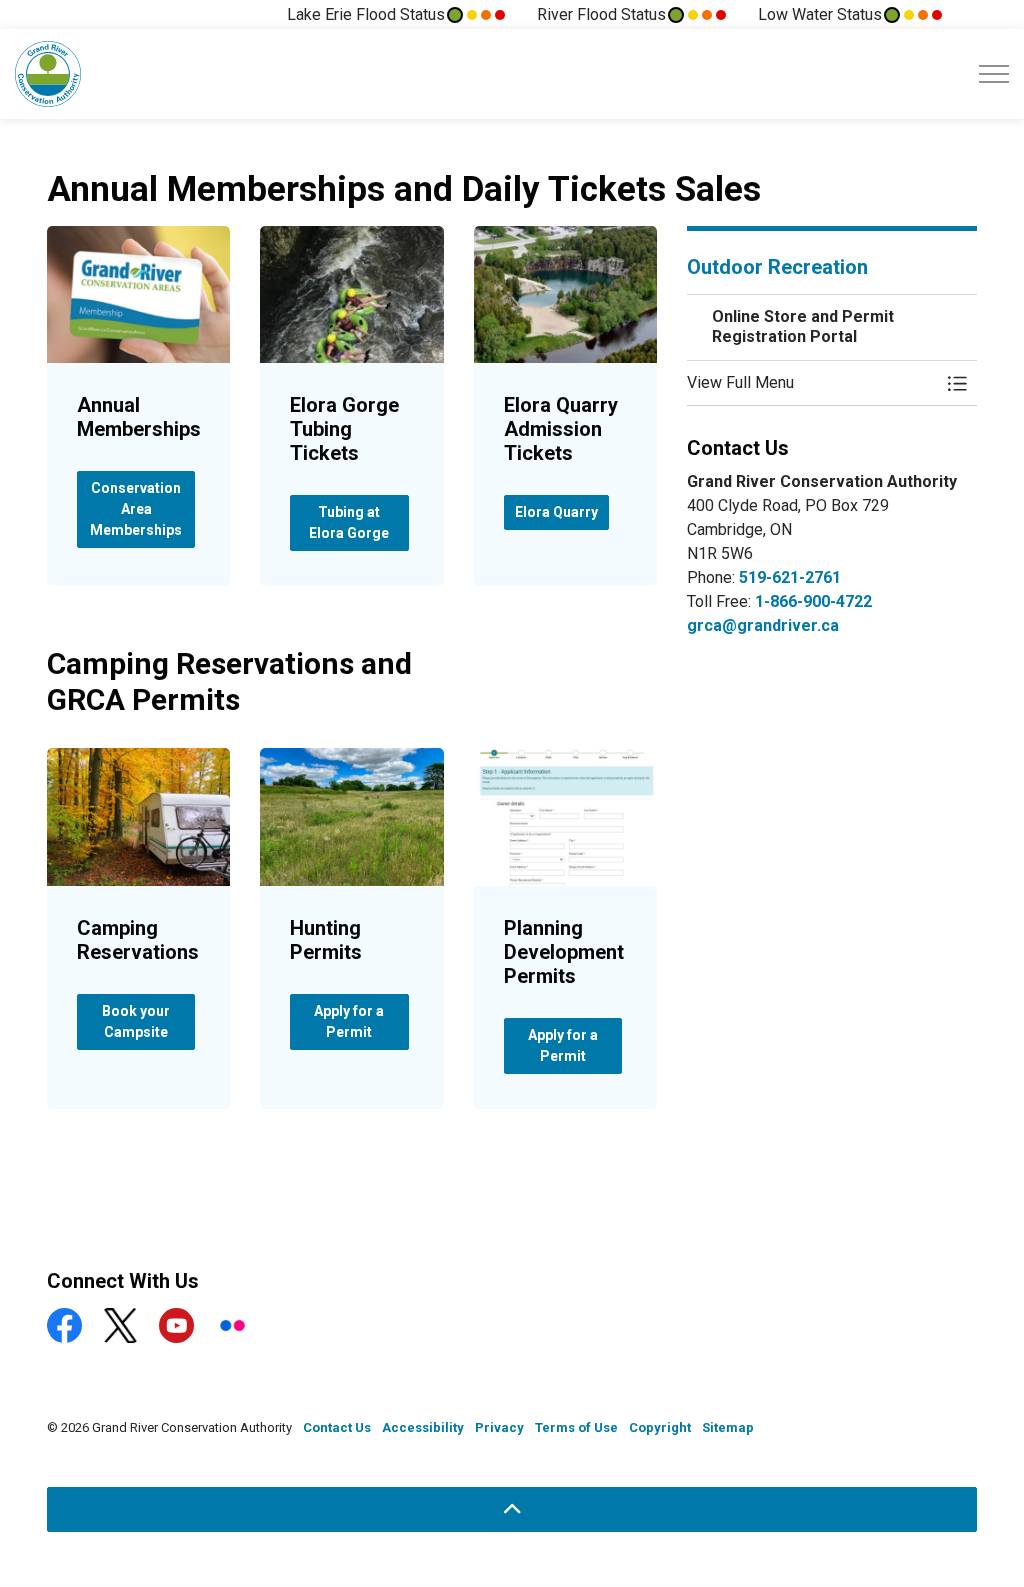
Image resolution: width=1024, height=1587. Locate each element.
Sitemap (728, 1427)
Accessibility (423, 1427)
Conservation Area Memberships (136, 509)
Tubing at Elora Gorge (349, 522)
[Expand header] (994, 74)
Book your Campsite (136, 1021)
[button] (812, 383)
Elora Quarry (556, 512)
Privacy (499, 1427)
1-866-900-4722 (813, 601)
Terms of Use (576, 1427)
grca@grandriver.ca (763, 625)
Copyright (660, 1427)
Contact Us (337, 1427)
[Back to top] (512, 1509)
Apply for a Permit (349, 1021)
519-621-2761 (790, 577)
